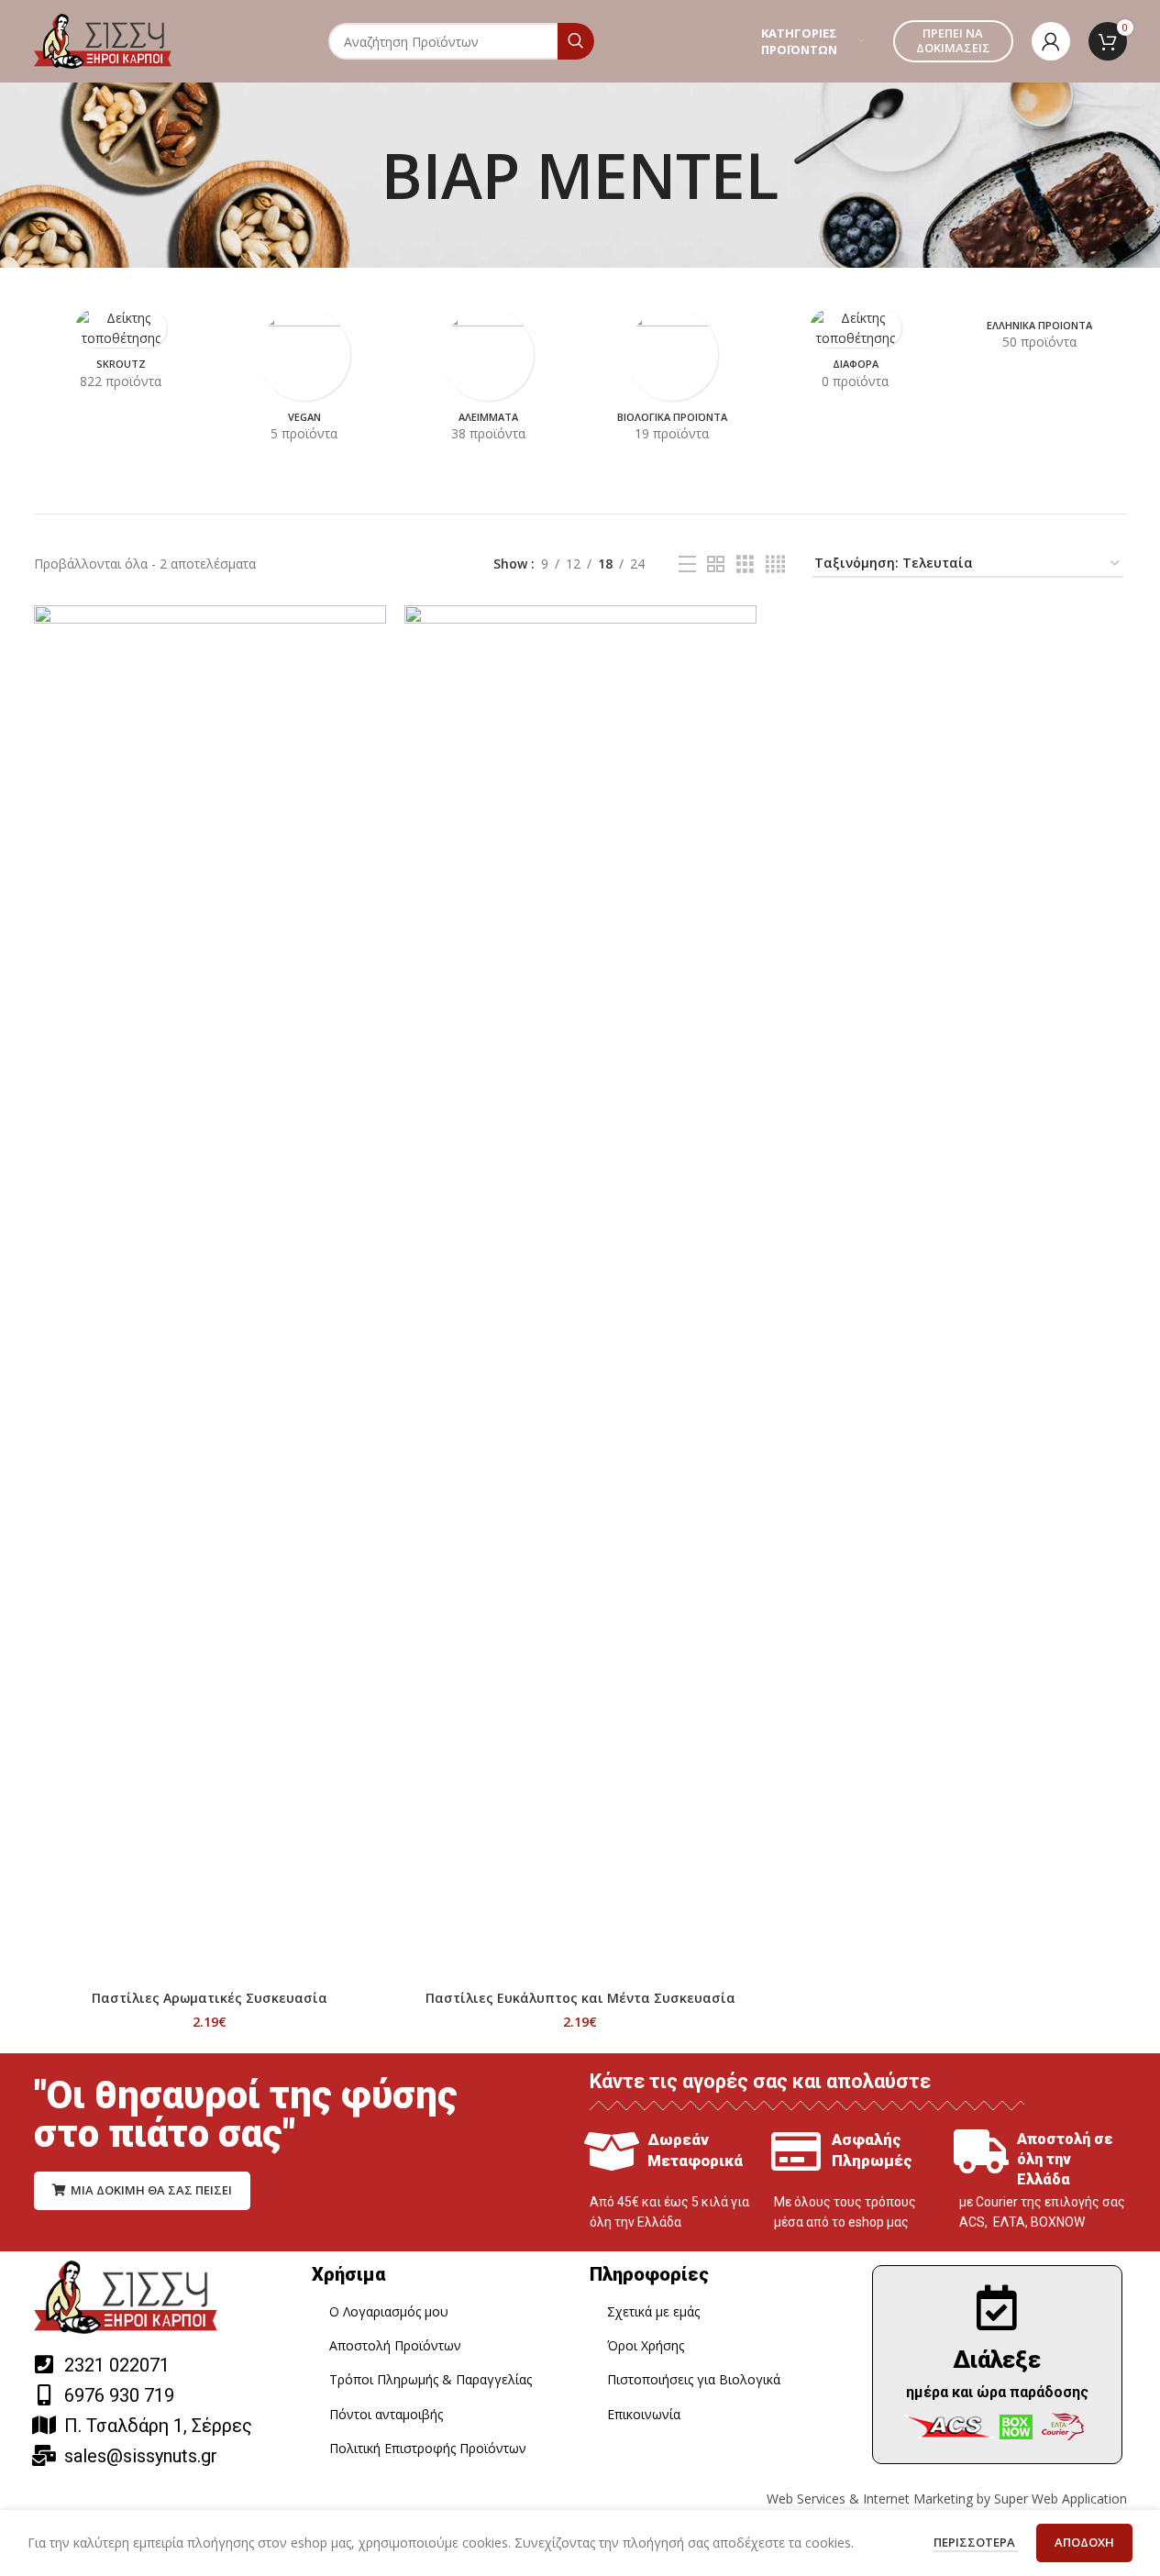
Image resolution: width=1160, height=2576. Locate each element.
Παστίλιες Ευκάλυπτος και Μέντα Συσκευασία (580, 1998)
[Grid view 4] (775, 564)
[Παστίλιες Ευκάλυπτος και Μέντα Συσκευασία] (580, 1293)
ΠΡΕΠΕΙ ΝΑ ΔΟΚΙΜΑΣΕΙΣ (953, 40)
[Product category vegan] (304, 381)
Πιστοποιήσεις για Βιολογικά (694, 2379)
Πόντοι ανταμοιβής (386, 2414)
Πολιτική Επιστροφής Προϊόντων (428, 2448)
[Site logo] (103, 40)
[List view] (687, 564)
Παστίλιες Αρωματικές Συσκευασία (210, 1998)
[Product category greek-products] (1039, 336)
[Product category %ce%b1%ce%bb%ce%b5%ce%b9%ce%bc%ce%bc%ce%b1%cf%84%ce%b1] (488, 381)
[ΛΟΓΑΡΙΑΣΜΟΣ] (1051, 41)
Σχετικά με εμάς (653, 2311)
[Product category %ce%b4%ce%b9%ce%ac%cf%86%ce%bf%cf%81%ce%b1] (856, 355)
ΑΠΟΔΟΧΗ (1084, 2542)
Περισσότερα (976, 2542)
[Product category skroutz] (121, 355)
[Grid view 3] (745, 564)
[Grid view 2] (716, 564)
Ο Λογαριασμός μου (389, 2311)
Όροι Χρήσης (646, 2345)
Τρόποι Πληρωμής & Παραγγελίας (431, 2379)
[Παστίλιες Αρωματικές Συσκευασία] (210, 1293)
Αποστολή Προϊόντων (395, 2345)
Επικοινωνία (644, 2414)
